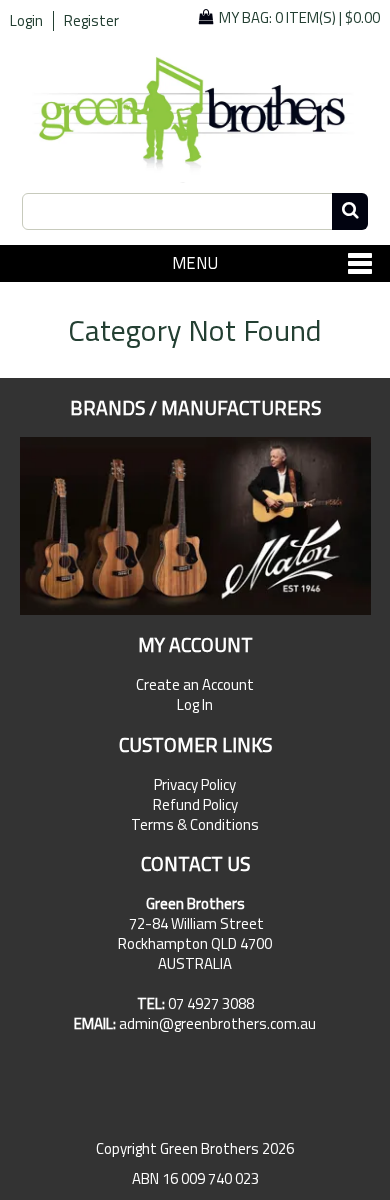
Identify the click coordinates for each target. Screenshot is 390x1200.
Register (91, 21)
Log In (195, 705)
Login (26, 21)
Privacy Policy (195, 785)
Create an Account (195, 685)
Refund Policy (195, 805)
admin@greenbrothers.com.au (217, 1023)
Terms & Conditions (195, 825)
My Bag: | (299, 17)
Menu (195, 262)
